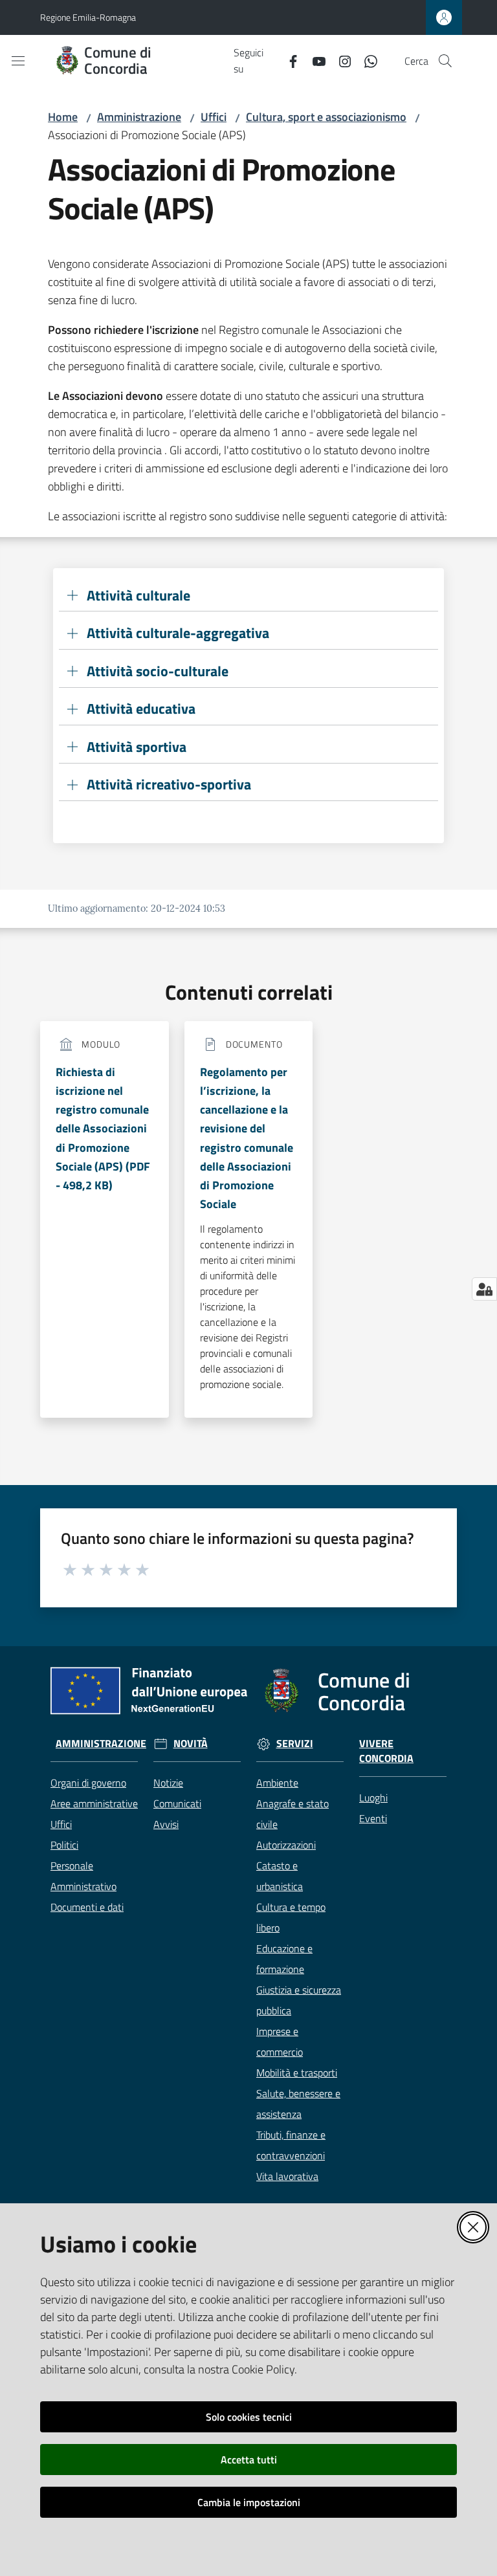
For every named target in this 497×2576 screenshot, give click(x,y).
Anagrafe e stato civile (293, 1814)
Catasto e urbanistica (280, 1876)
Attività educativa (141, 709)
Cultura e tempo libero (291, 1917)
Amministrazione (139, 117)
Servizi (295, 1744)
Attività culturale (138, 596)
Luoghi (373, 1798)
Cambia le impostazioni (249, 2502)
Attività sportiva (137, 747)
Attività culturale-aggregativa (178, 633)
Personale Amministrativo (83, 1876)
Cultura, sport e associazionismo (326, 117)
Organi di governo (88, 1783)
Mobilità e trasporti (297, 2073)
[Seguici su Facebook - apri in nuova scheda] (288, 60)
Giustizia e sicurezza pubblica (299, 2000)
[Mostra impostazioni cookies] (484, 1289)
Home (63, 117)
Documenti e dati (87, 1907)
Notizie (168, 1783)
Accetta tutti (249, 2460)
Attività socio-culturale (158, 671)
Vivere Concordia (386, 1751)
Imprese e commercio (280, 2042)
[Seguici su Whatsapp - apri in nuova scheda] (366, 60)
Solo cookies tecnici (249, 2417)
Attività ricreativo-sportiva (169, 785)
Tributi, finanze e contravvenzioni (291, 2145)
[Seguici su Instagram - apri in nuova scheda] (340, 60)
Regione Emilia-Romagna (88, 17)
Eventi (373, 1818)
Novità (191, 1744)
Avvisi (166, 1824)
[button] (445, 61)
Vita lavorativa (287, 2176)
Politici (64, 1845)
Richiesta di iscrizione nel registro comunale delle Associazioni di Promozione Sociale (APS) (103, 1129)
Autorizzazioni (286, 1845)
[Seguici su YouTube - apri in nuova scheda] (314, 60)
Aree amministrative (94, 1803)
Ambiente (277, 1783)
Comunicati (177, 1803)
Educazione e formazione (284, 1959)
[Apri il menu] (18, 61)
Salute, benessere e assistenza (298, 2104)
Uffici (214, 117)
